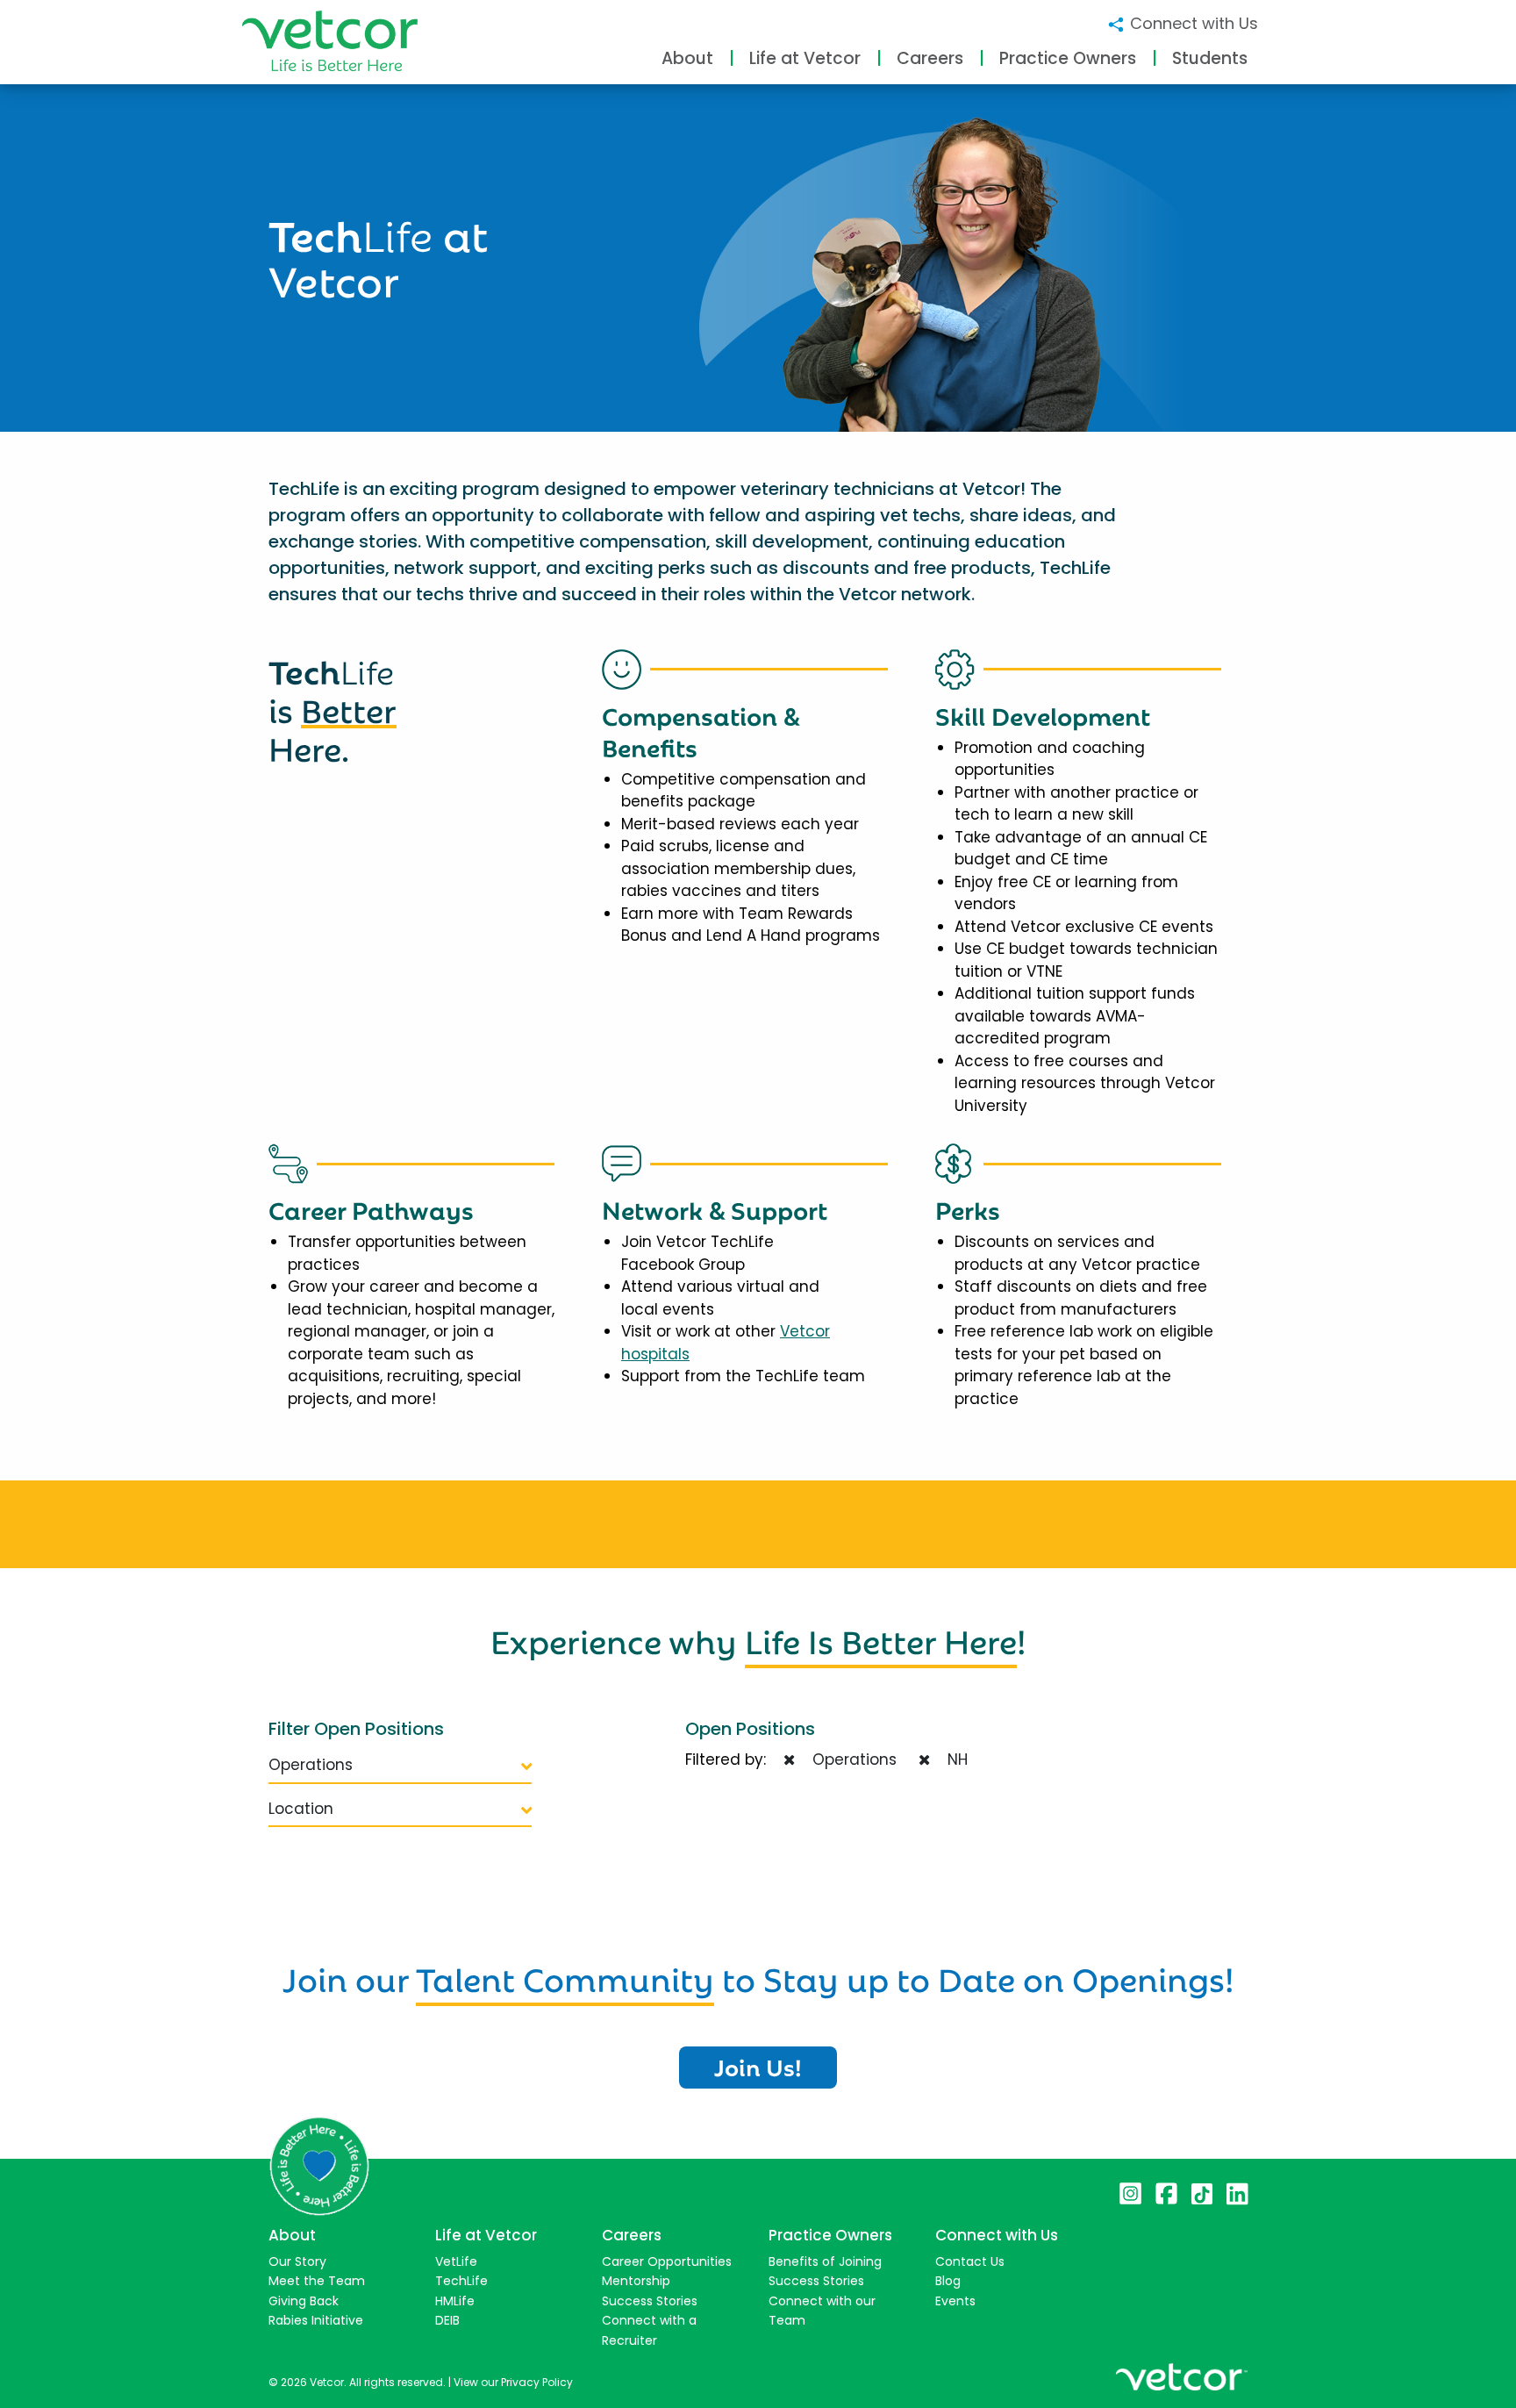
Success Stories (650, 2301)
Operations (311, 1765)
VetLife (456, 2261)
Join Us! (758, 2066)
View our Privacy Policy (513, 2382)
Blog (948, 2281)
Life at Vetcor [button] (805, 58)
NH (953, 1759)
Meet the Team (317, 2281)
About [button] (687, 58)
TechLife (461, 2281)
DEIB (447, 2320)
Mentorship (636, 2281)
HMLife (455, 2301)
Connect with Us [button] (1192, 23)
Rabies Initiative (316, 2320)
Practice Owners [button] (1068, 58)
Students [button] (1210, 58)
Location (301, 1809)
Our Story (297, 2261)
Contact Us (970, 2261)
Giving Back (304, 2301)
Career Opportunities (667, 2261)
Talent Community (565, 1976)
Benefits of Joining (825, 2261)
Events (955, 2301)
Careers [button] (930, 58)
